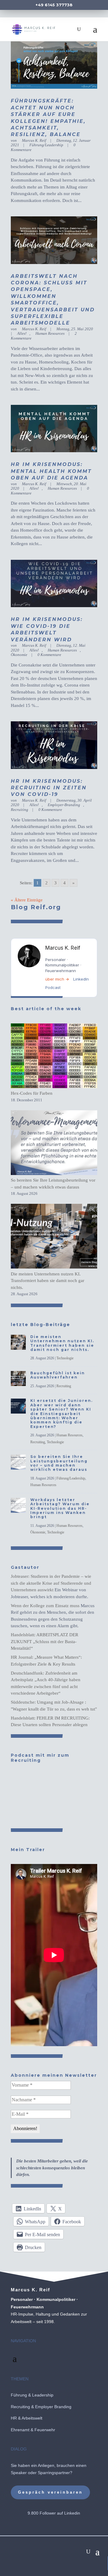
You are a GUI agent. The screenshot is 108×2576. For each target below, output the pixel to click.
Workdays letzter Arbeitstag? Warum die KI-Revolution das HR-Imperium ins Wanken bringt (60, 1508)
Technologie (65, 1358)
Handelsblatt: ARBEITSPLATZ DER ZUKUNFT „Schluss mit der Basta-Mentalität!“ (45, 1641)
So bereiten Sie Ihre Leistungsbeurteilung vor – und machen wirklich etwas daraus (59, 1463)
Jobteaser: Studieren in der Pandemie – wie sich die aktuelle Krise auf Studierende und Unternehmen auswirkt (51, 1583)
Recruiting (64, 1386)
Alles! (22, 333)
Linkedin (72, 2513)
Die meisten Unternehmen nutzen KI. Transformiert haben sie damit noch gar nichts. (48, 1281)
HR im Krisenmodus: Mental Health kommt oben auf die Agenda (51, 471)
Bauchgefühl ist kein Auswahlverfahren (58, 1375)
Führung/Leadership (46, 145)
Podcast (53, 987)
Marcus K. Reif (34, 140)
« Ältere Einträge (27, 900)
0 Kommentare (49, 655)
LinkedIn (81, 979)
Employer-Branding (64, 805)
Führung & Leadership (32, 2395)
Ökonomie (38, 1532)
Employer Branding (53, 2407)
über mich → (57, 979)
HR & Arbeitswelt (27, 2418)
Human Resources (50, 333)
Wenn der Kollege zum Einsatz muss (45, 1606)
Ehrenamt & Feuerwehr (33, 2430)
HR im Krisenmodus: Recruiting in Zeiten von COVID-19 (49, 788)
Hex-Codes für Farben (32, 1093)
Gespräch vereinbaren (50, 2492)
